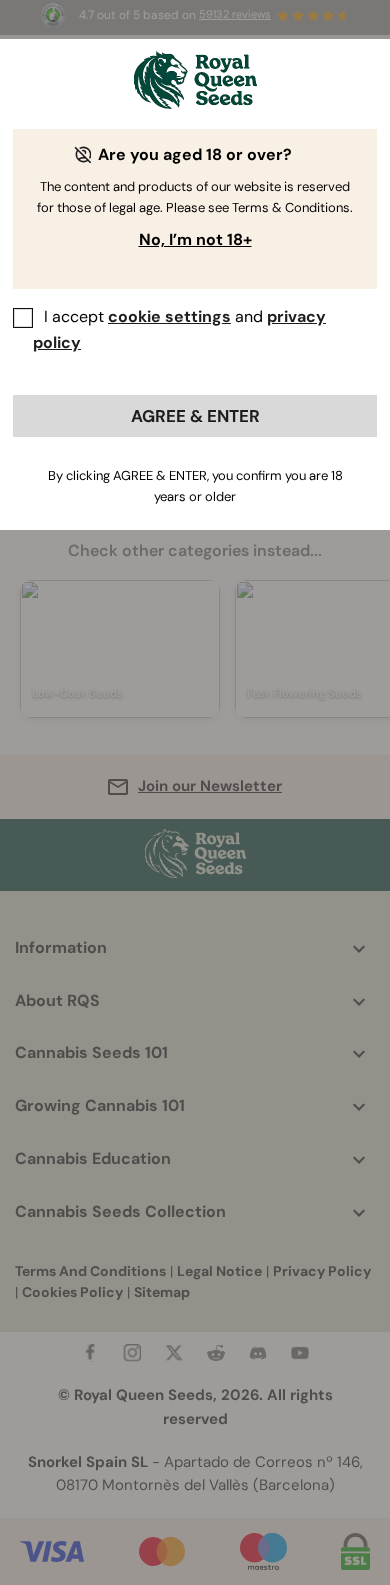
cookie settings (169, 316)
